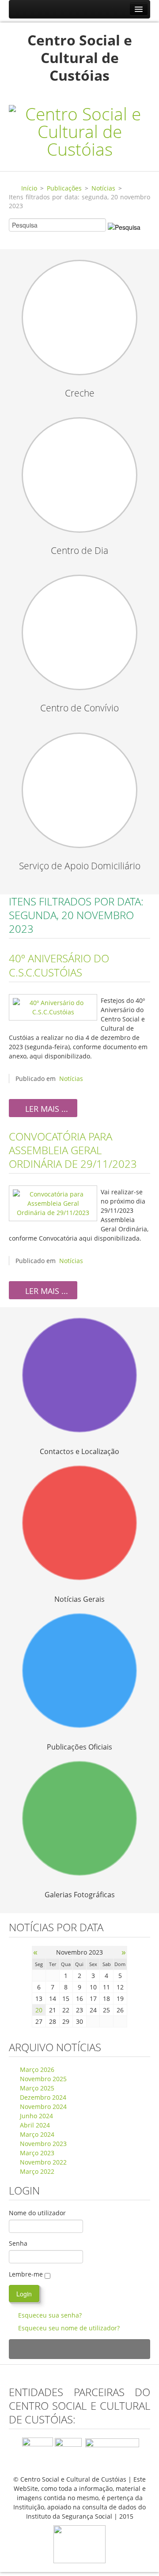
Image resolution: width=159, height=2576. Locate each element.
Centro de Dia (79, 550)
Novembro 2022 (42, 2162)
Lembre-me (26, 2274)
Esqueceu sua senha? (50, 2315)
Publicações (64, 188)
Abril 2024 (34, 2125)
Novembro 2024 (42, 2107)
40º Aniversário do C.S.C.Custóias (59, 965)
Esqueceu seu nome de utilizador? (69, 2328)
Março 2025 (36, 2088)
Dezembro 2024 (42, 2097)
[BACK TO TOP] (79, 2349)
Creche (80, 393)
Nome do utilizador (37, 2213)
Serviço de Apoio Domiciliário (80, 866)
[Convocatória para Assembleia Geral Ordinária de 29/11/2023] (53, 1203)
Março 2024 (36, 2134)
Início (29, 188)
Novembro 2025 (42, 2079)
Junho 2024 (36, 2116)
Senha (18, 2243)
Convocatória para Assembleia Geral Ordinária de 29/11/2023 (73, 1150)
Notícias (103, 188)
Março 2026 (36, 2069)
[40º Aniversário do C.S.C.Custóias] (53, 1007)
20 (39, 2010)
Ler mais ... (45, 1109)
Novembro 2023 (42, 2144)
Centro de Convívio (79, 708)
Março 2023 (36, 2153)
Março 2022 (36, 2171)
